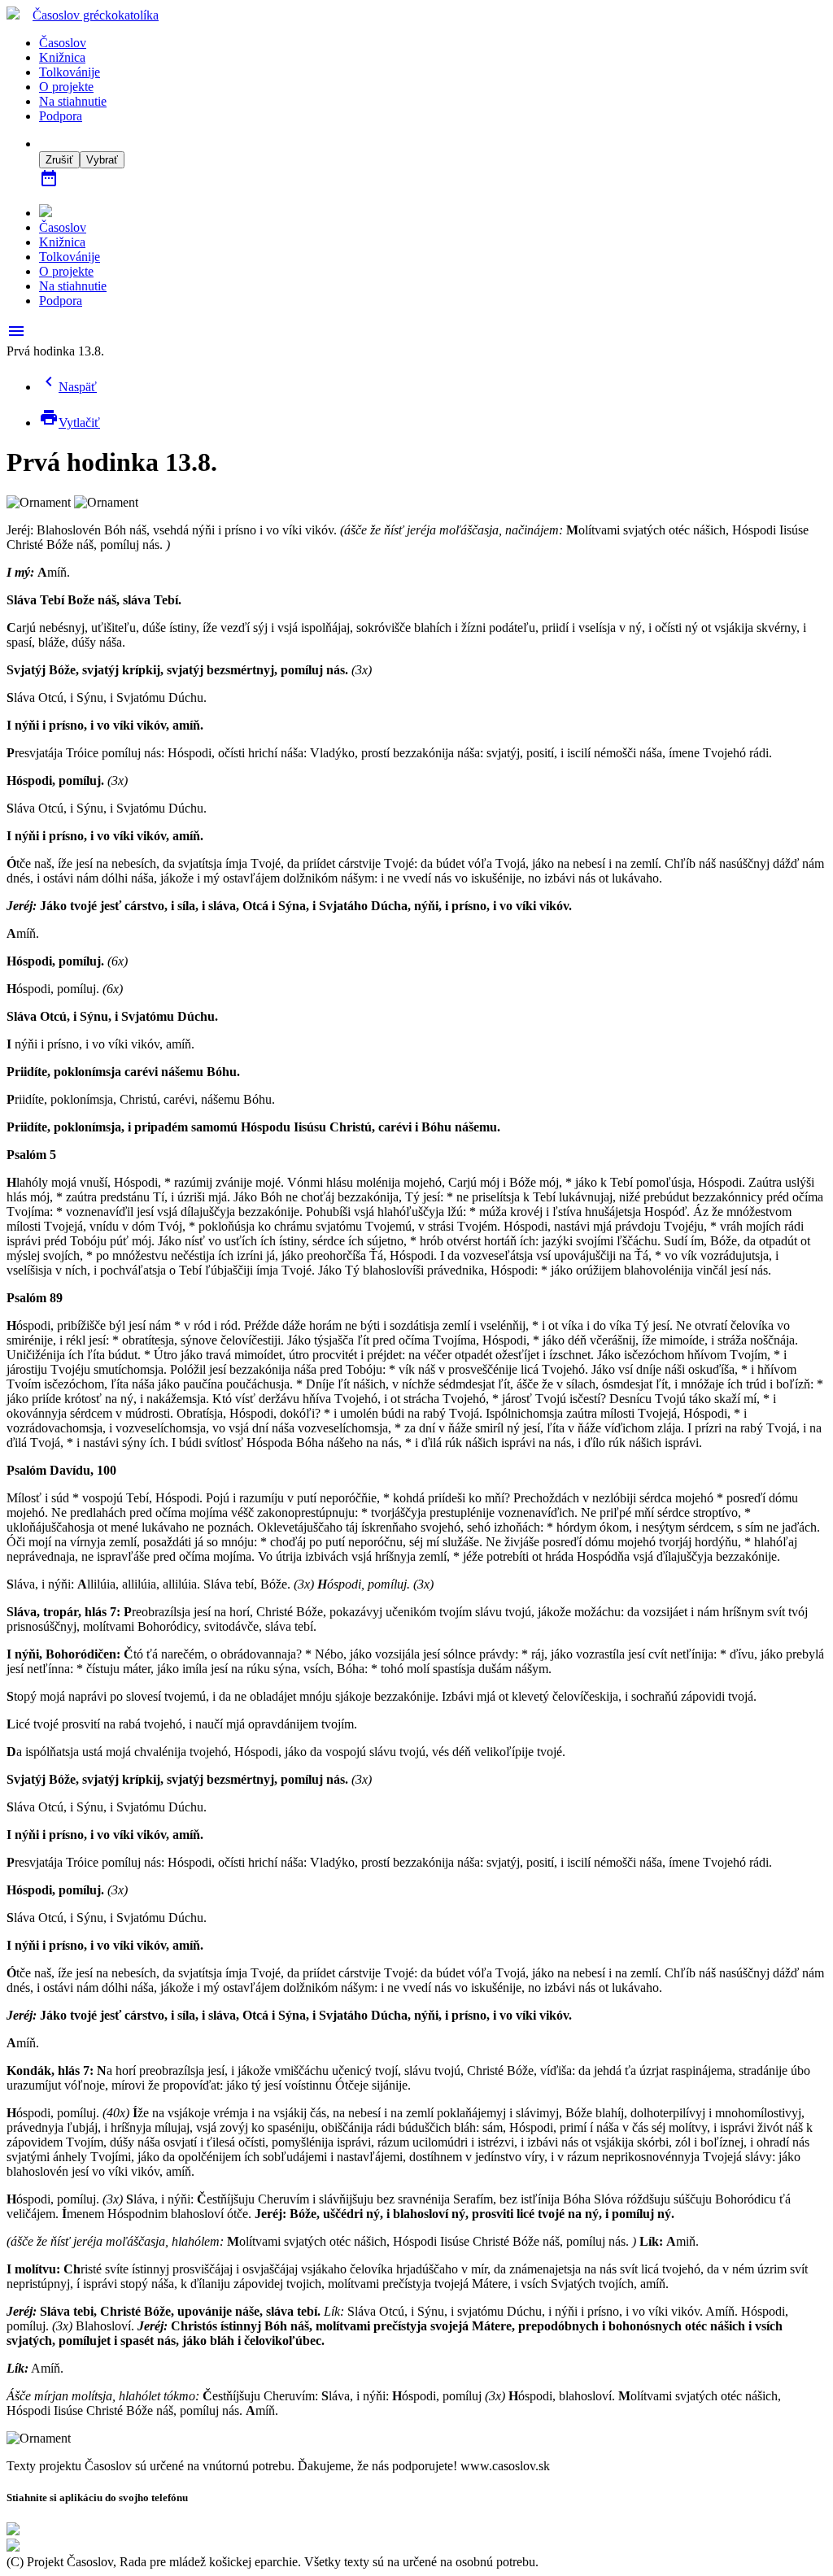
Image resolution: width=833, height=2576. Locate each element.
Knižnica (62, 57)
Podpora (61, 116)
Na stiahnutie (73, 101)
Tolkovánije (70, 72)
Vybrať (102, 160)
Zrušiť (59, 160)
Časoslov (96, 15)
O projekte (66, 87)
